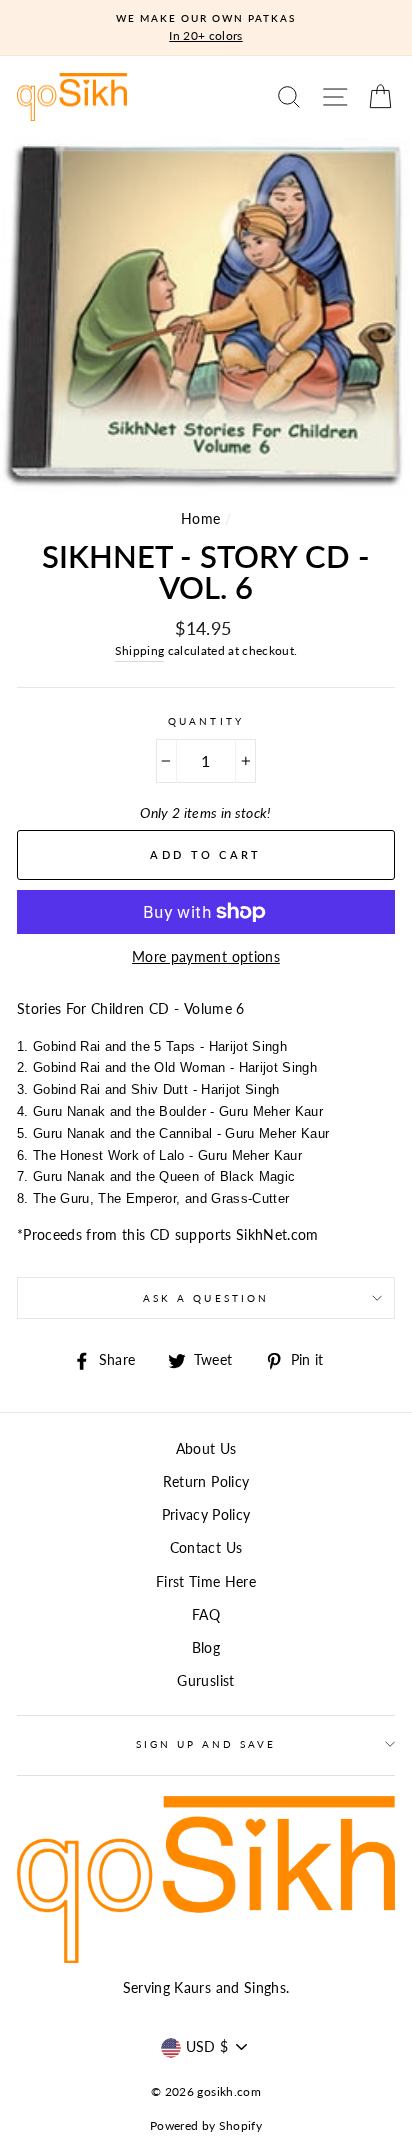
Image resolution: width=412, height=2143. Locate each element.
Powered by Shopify (206, 2125)
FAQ (206, 1615)
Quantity (205, 721)
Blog (206, 1648)
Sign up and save (206, 1744)
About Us (206, 1449)
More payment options (206, 957)
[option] (206, 28)
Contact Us (206, 1548)
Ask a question (206, 1298)
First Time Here (206, 1582)
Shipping (140, 650)
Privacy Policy (206, 1515)
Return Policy (206, 1482)
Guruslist (205, 1681)
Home (200, 519)
